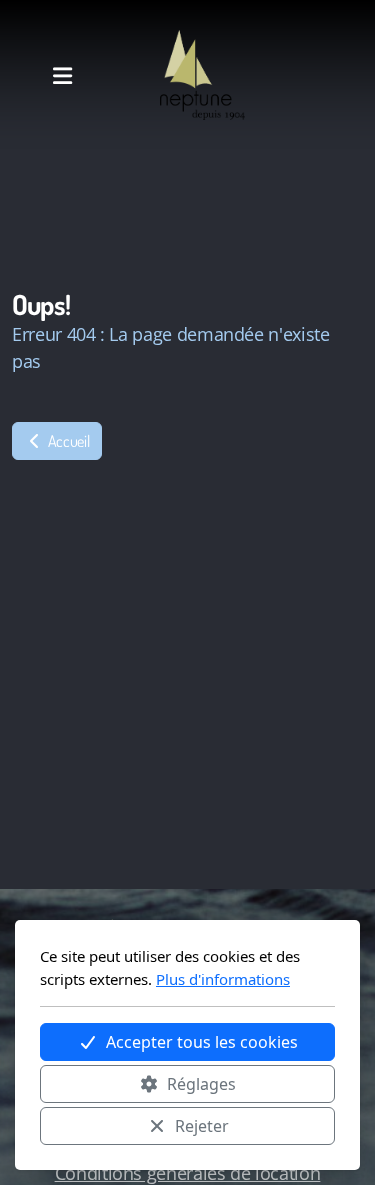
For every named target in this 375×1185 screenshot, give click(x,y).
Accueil (67, 441)
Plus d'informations (223, 979)
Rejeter (202, 1126)
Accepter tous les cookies (202, 1042)
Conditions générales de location (188, 1173)
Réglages (201, 1084)
